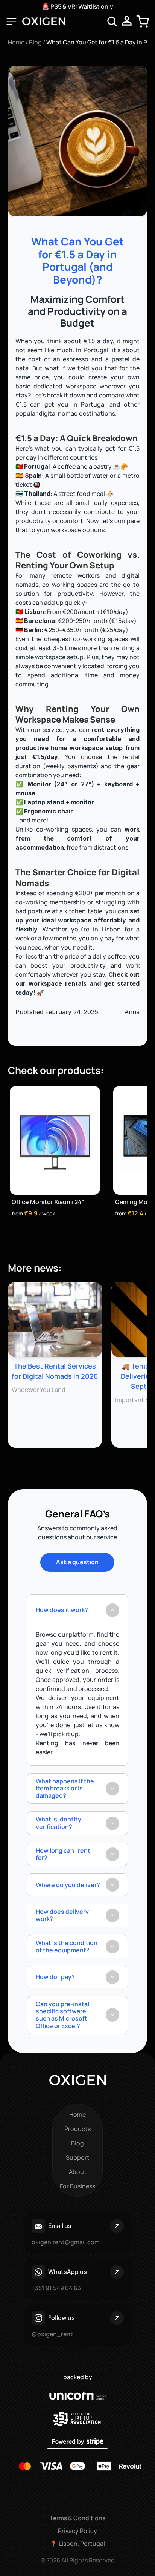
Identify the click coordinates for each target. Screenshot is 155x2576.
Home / (18, 42)
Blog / (38, 42)
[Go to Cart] (142, 21)
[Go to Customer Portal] (127, 21)
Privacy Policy (77, 2531)
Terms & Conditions (77, 2518)
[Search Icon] (112, 21)
